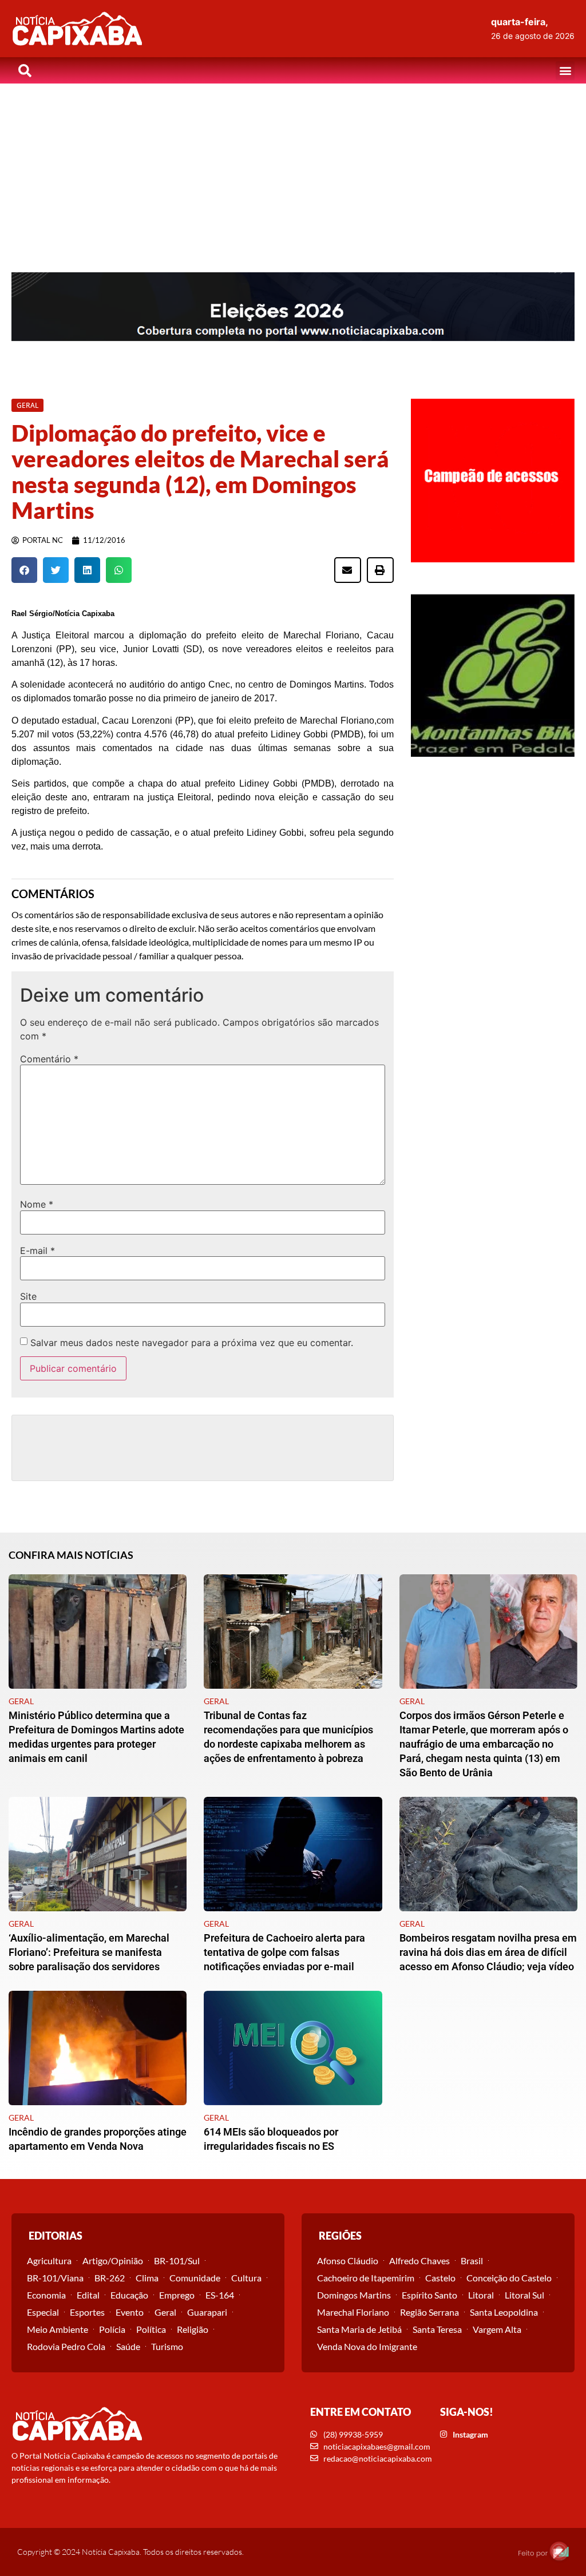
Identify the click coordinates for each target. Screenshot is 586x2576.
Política (151, 2329)
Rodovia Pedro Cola (66, 2346)
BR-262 (110, 2278)
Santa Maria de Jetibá (359, 2329)
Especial (43, 2312)
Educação (129, 2295)
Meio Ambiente (58, 2329)
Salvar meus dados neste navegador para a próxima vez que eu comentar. (192, 1343)
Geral (165, 2312)
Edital (88, 2295)
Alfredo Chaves (419, 2261)
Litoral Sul (524, 2295)
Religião (193, 2329)
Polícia (112, 2329)
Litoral (481, 2295)
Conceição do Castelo (509, 2278)
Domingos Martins (354, 2295)
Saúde (128, 2346)
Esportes (87, 2312)
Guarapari (207, 2312)
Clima (147, 2278)
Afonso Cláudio (348, 2261)
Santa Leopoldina (504, 2312)
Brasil (472, 2261)
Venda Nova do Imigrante (367, 2346)
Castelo (440, 2278)
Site (28, 1296)
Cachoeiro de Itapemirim (366, 2278)
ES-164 (220, 2295)
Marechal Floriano (353, 2312)
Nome (37, 1204)
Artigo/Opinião (113, 2261)
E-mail (37, 1251)
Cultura (246, 2278)
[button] (565, 71)
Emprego (177, 2295)
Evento (130, 2312)
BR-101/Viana (55, 2278)
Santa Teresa (437, 2329)
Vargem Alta (497, 2329)
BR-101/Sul (177, 2261)
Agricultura (49, 2261)
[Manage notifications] (559, 2551)
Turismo (167, 2346)
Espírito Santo (429, 2295)
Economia (46, 2295)
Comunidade (195, 2278)
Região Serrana (429, 2312)
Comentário (49, 1059)
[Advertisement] (293, 169)
